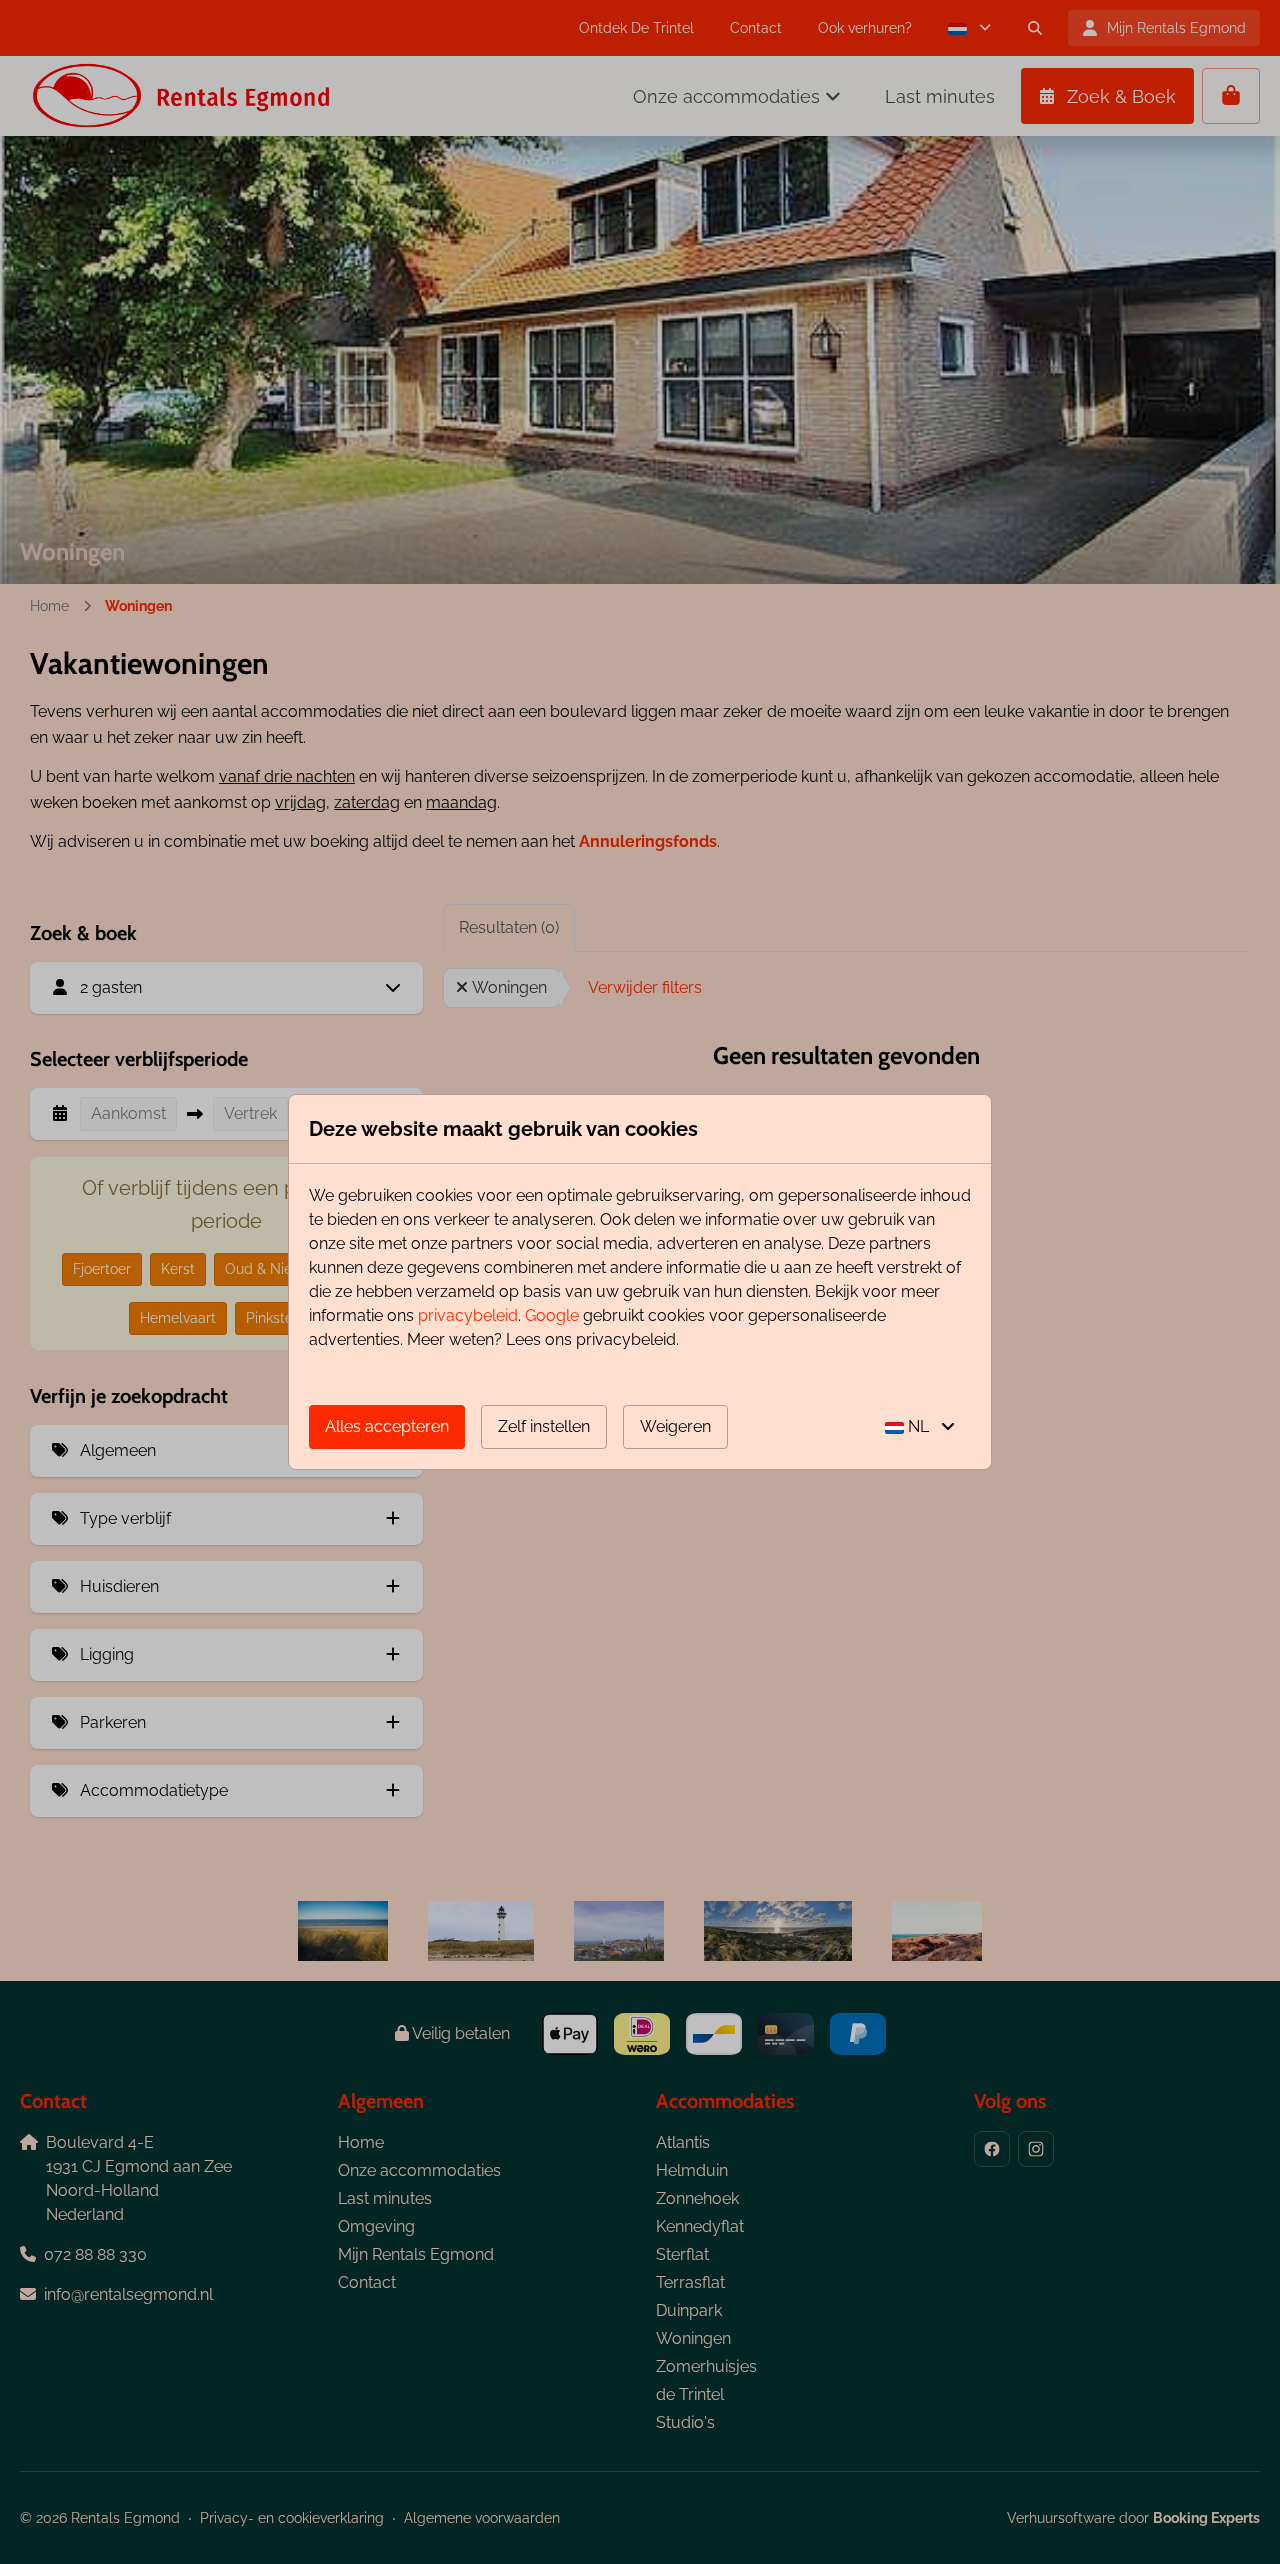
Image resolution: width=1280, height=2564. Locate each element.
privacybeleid (468, 1315)
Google (552, 1315)
